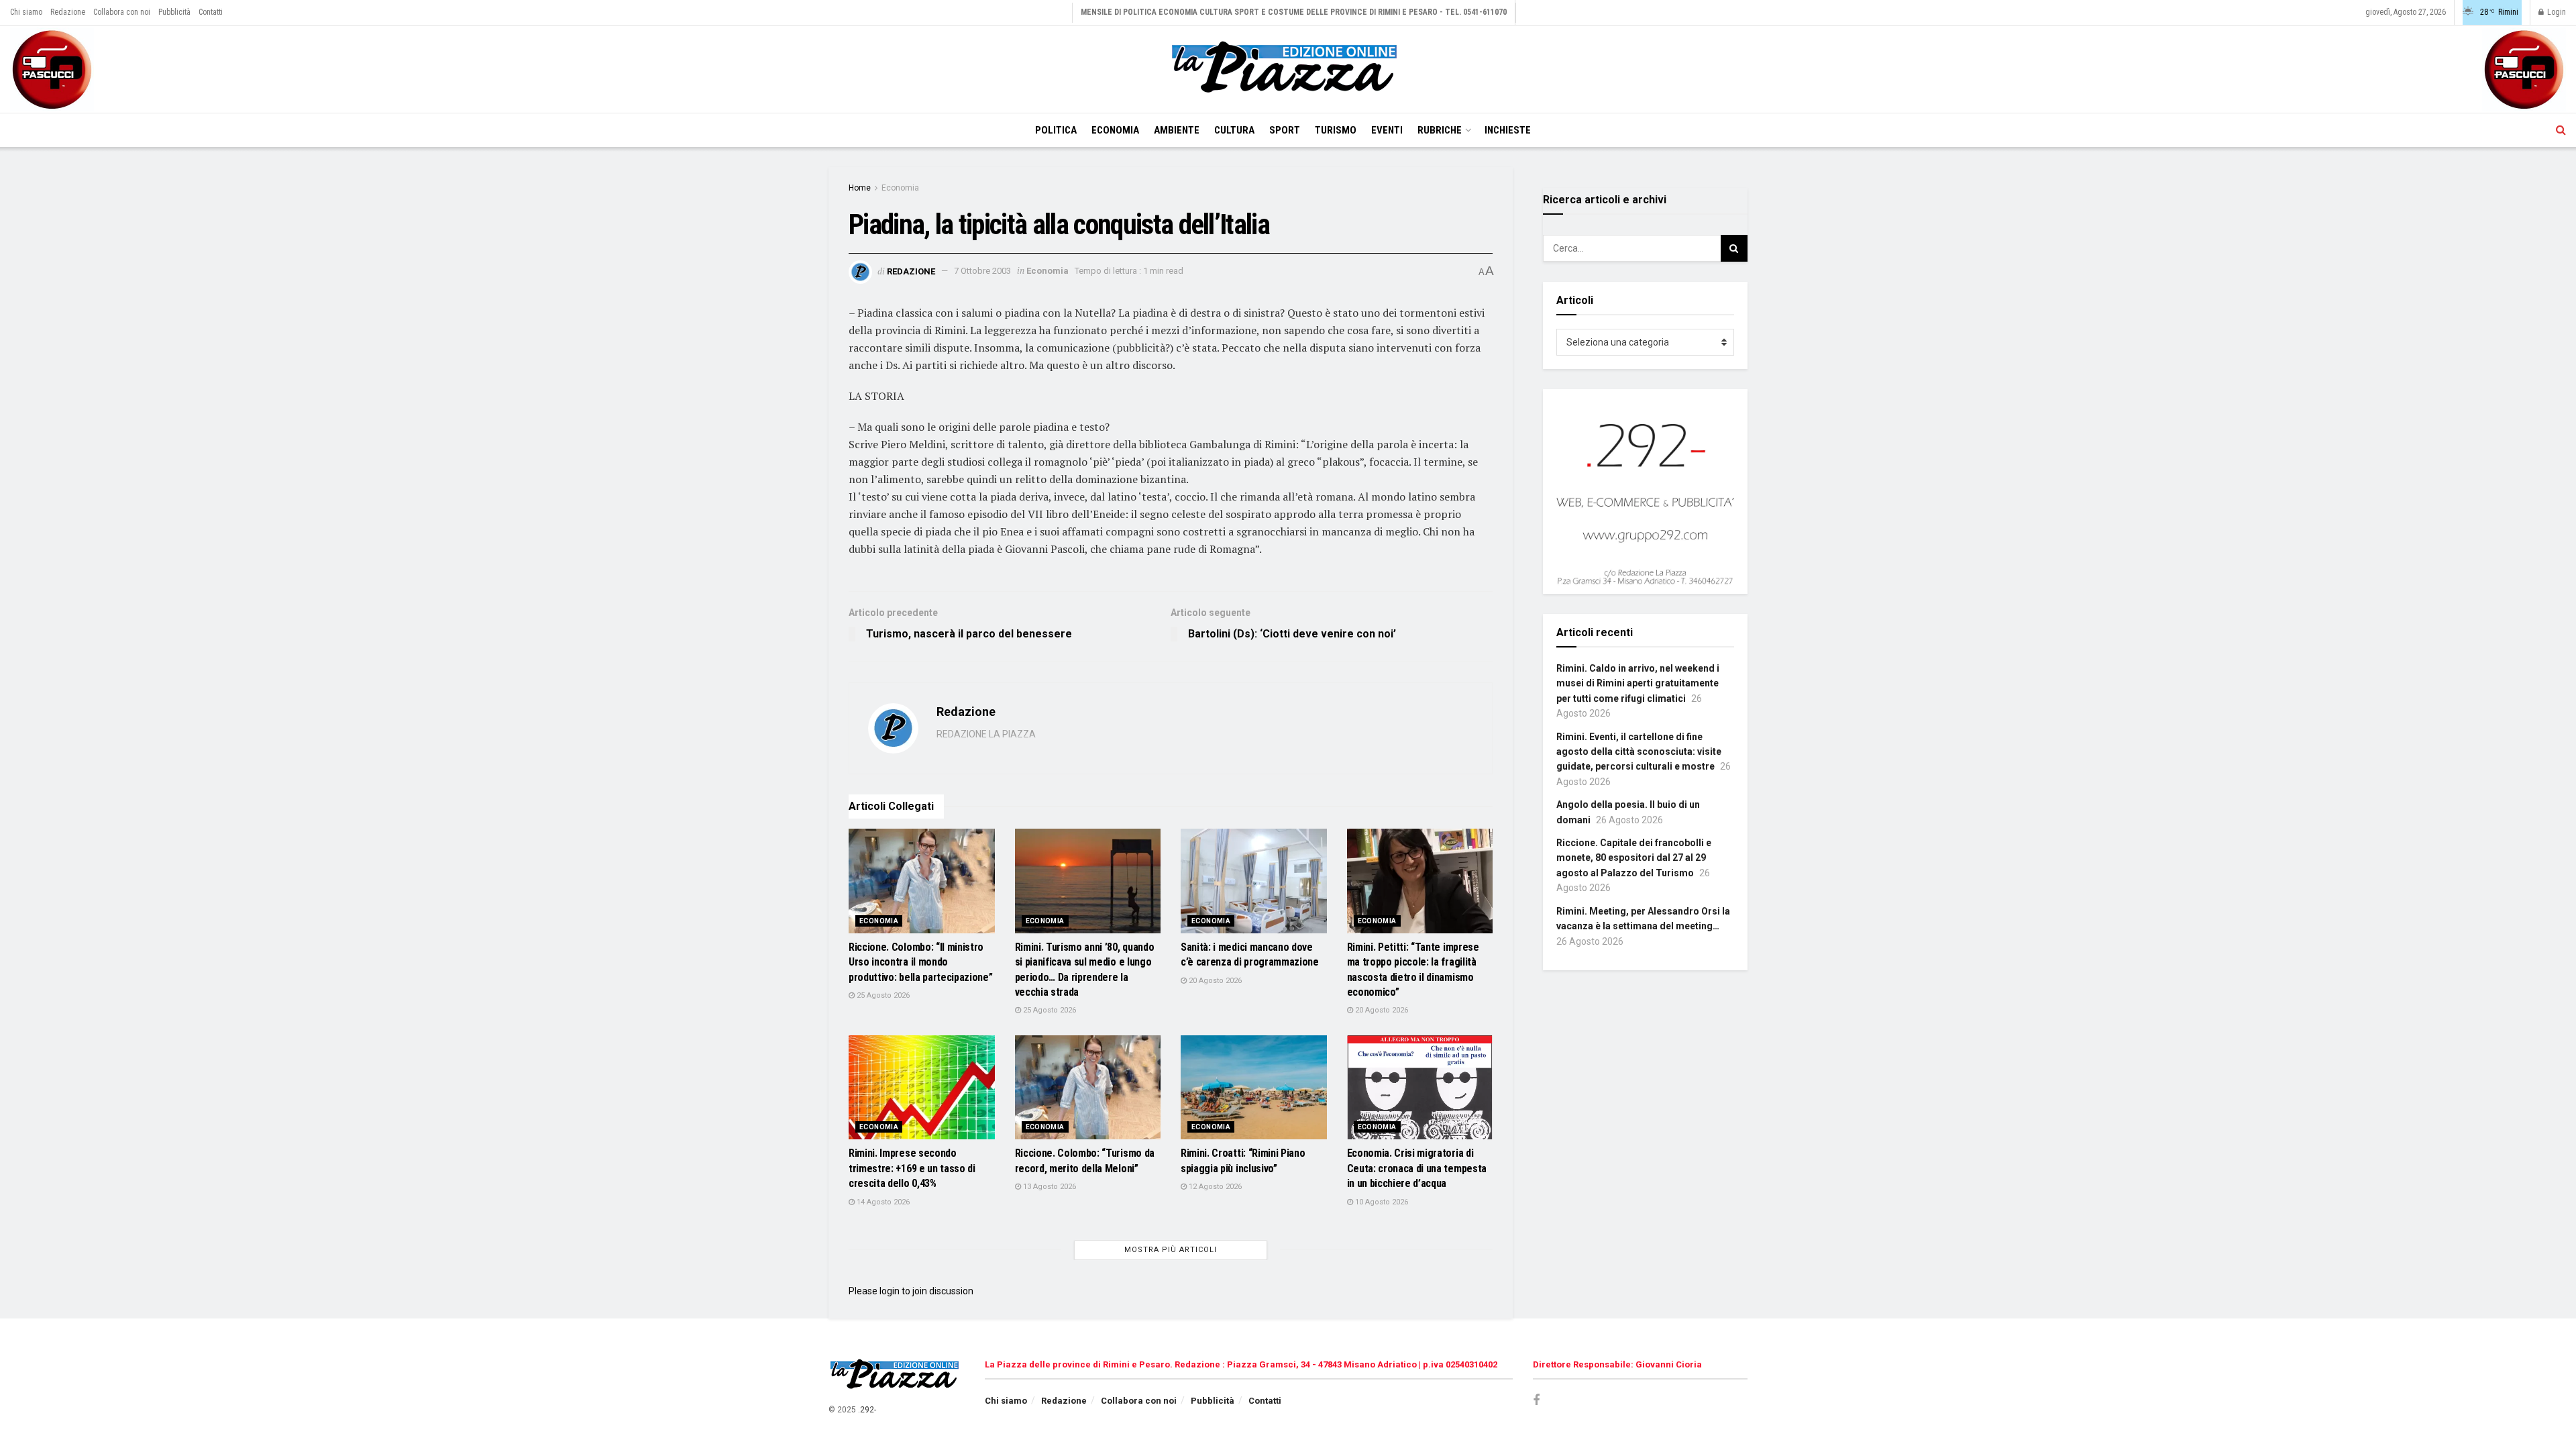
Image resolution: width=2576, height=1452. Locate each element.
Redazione (68, 12)
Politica (1056, 130)
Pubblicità (174, 12)
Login (2556, 12)
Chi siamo (26, 12)
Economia (1115, 130)
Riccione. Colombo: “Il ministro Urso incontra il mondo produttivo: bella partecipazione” (920, 962)
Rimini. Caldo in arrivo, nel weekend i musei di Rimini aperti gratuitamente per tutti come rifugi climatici (1638, 683)
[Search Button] (2561, 130)
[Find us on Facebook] (1536, 1401)
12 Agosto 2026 (1214, 1187)
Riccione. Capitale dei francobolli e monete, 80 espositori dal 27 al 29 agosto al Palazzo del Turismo (1634, 858)
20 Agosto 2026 (1214, 981)
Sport (1285, 130)
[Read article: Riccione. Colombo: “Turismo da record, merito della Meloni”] (1088, 1088)
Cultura (1234, 130)
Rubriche (1440, 130)
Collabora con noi (122, 12)
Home (860, 188)
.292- (867, 1410)
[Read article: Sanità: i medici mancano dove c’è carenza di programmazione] (1254, 881)
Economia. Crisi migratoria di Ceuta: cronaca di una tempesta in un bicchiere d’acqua (1417, 1168)
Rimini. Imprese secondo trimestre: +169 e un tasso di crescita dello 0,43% (912, 1168)
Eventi (1387, 130)
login (890, 1291)
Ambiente (1177, 130)
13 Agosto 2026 (1049, 1187)
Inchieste (1508, 130)
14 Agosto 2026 (882, 1202)
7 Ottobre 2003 (982, 271)
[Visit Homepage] (1288, 69)
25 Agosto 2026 (882, 995)
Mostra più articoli (1171, 1250)
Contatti (211, 12)
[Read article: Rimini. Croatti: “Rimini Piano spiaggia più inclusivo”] (1254, 1088)
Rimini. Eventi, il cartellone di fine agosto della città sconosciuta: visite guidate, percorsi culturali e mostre (1639, 752)
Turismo (1336, 130)
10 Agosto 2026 (1381, 1202)
